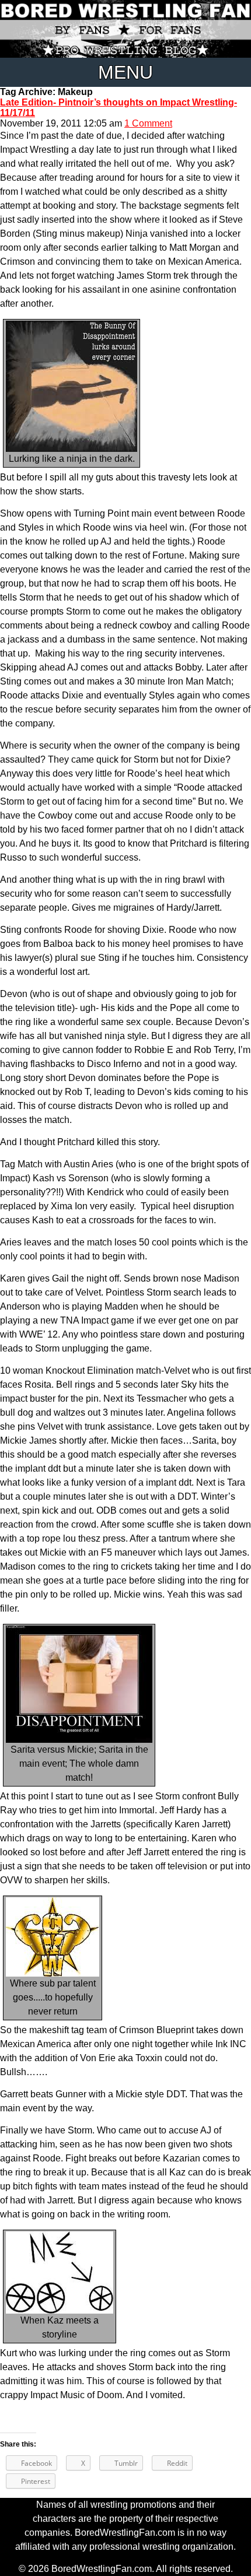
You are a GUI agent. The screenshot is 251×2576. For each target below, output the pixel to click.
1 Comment (148, 123)
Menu (125, 72)
